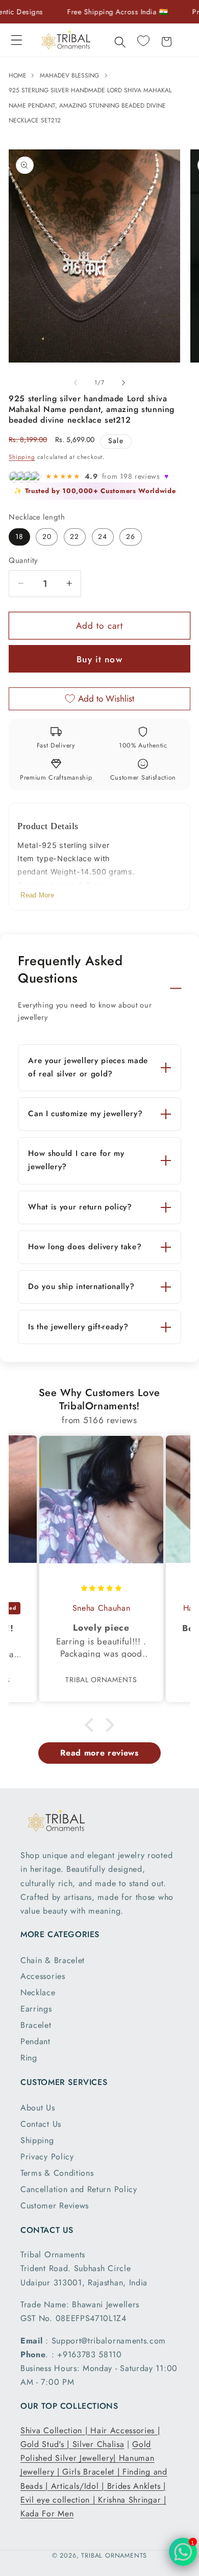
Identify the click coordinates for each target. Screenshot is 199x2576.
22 (74, 536)
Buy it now (99, 659)
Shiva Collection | (55, 2430)
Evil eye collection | (59, 2500)
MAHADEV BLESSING (69, 75)
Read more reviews (99, 1753)
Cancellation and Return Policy (79, 2189)
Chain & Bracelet (53, 1960)
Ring (29, 2058)
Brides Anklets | (136, 2486)
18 (19, 536)
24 (103, 536)
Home (19, 75)
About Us (38, 2108)
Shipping (22, 457)
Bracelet (36, 2025)
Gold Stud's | (46, 2444)
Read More (37, 895)
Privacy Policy (47, 2157)
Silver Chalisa (98, 2444)
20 (47, 536)
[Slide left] (76, 382)
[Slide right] (123, 382)
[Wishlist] (143, 41)
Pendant (35, 2041)
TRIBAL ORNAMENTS (114, 2555)
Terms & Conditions (57, 2173)
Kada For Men (47, 2514)
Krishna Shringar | (132, 2500)
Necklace (38, 1992)
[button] (17, 40)
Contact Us (41, 2124)
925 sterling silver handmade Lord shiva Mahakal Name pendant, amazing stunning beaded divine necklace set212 (90, 105)
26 (131, 536)
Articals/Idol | (79, 2486)
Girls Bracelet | (92, 2472)
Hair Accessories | (125, 2430)
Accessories (43, 1976)
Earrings (36, 2009)
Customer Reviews (55, 2206)
